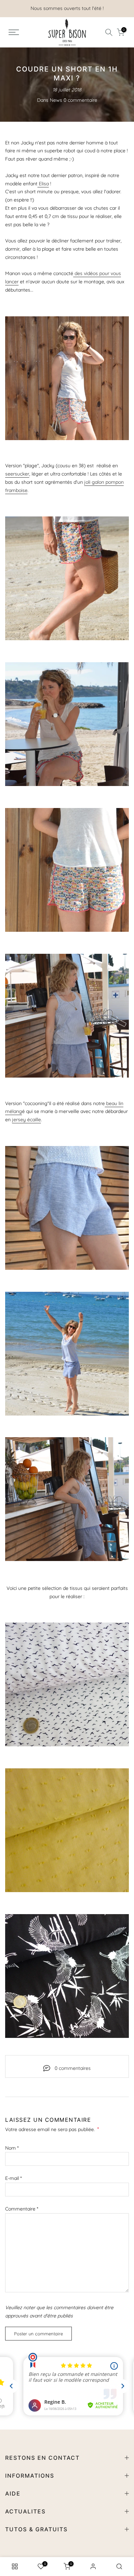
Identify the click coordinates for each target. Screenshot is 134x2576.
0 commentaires (73, 2068)
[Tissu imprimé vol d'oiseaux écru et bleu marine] (67, 1684)
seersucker (17, 474)
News (56, 100)
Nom (12, 2148)
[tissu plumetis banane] (67, 1830)
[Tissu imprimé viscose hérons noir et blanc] (67, 1976)
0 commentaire (80, 100)
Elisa (43, 184)
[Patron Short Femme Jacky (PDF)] (67, 378)
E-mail (13, 2178)
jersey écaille (26, 1120)
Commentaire (22, 2209)
